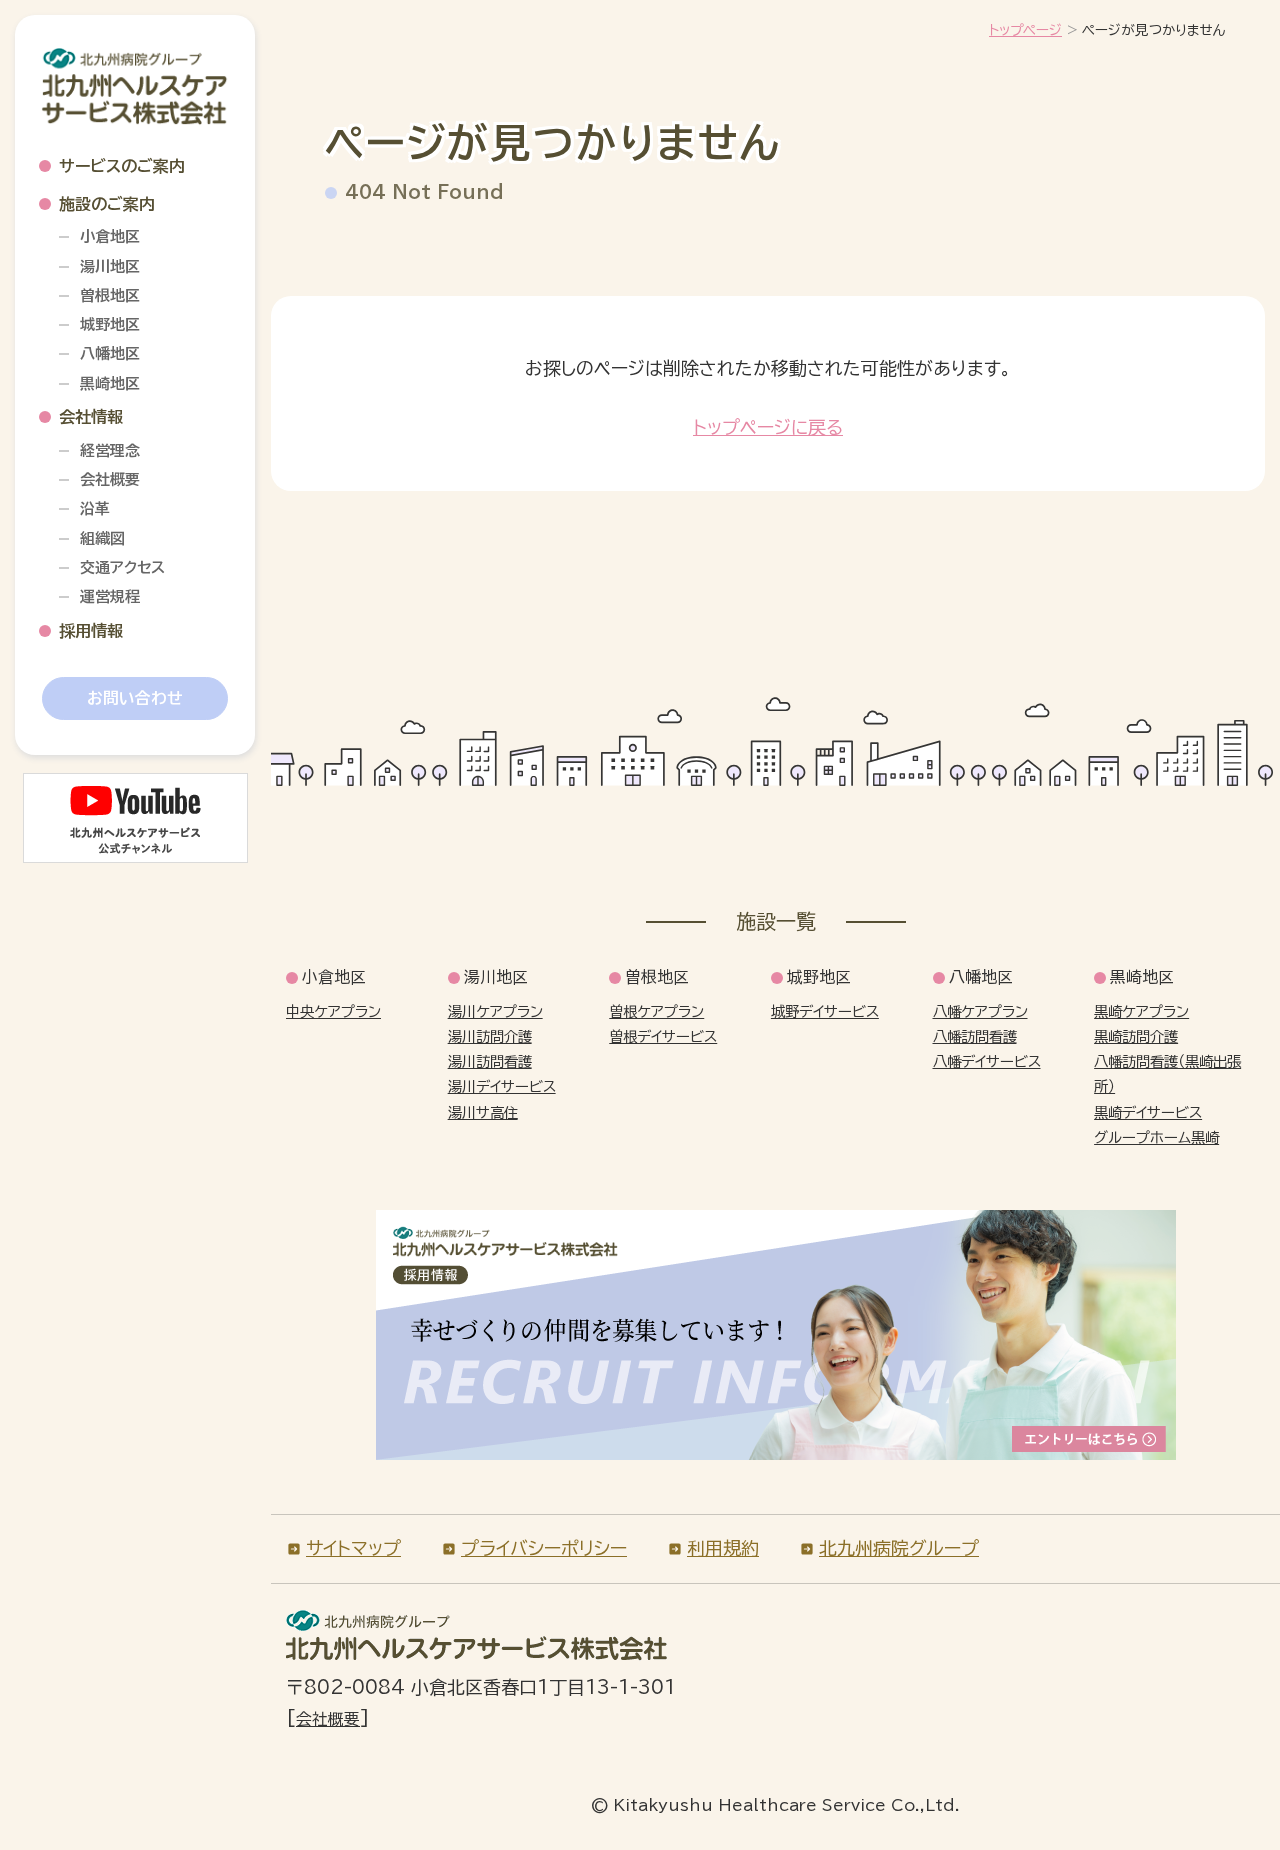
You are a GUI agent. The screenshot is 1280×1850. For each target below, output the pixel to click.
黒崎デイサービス (1148, 1112)
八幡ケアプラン (980, 1011)
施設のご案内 (107, 204)
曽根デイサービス (663, 1036)
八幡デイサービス (987, 1061)
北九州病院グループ (899, 1548)
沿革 (95, 508)
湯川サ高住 (483, 1112)
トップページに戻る (768, 427)
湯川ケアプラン (495, 1011)
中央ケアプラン (333, 1011)
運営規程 (110, 596)
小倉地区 (110, 236)
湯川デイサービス (502, 1086)
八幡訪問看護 (975, 1036)
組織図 (102, 538)
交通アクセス (122, 567)
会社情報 (91, 417)
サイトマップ (353, 1548)
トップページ (1025, 30)
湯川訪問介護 (490, 1036)
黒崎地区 (110, 383)
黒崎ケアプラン (1141, 1011)
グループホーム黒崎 (1156, 1137)
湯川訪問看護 (490, 1061)
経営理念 (110, 450)
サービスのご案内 (122, 166)
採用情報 (91, 631)
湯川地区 (110, 266)
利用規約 (723, 1548)
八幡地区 (110, 353)
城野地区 (110, 324)
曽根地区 (110, 295)
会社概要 (110, 479)
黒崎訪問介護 (1136, 1036)
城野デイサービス (825, 1011)
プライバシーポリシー (544, 1548)
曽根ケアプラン (656, 1011)
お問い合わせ (135, 698)
